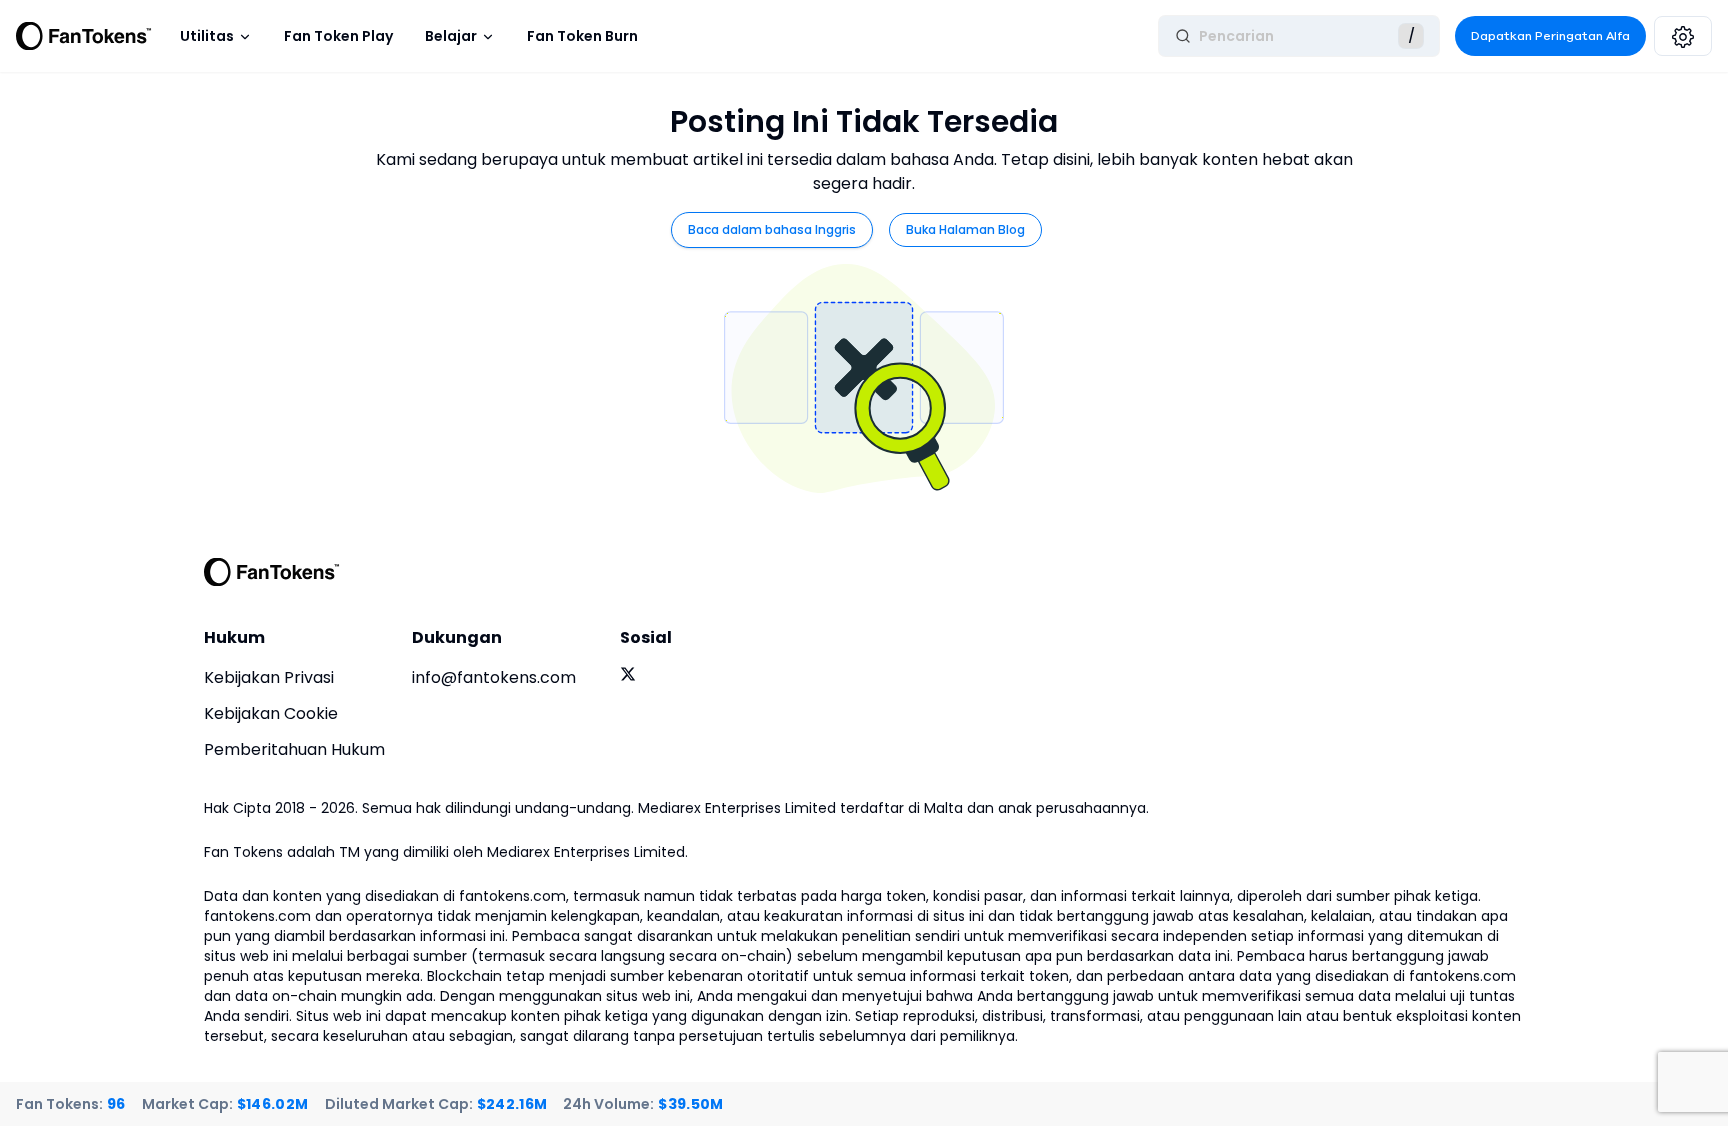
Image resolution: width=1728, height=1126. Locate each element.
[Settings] (1683, 36)
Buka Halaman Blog (965, 229)
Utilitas (207, 36)
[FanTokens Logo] (272, 572)
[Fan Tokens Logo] (84, 36)
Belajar (451, 36)
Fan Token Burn (582, 36)
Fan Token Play (338, 36)
